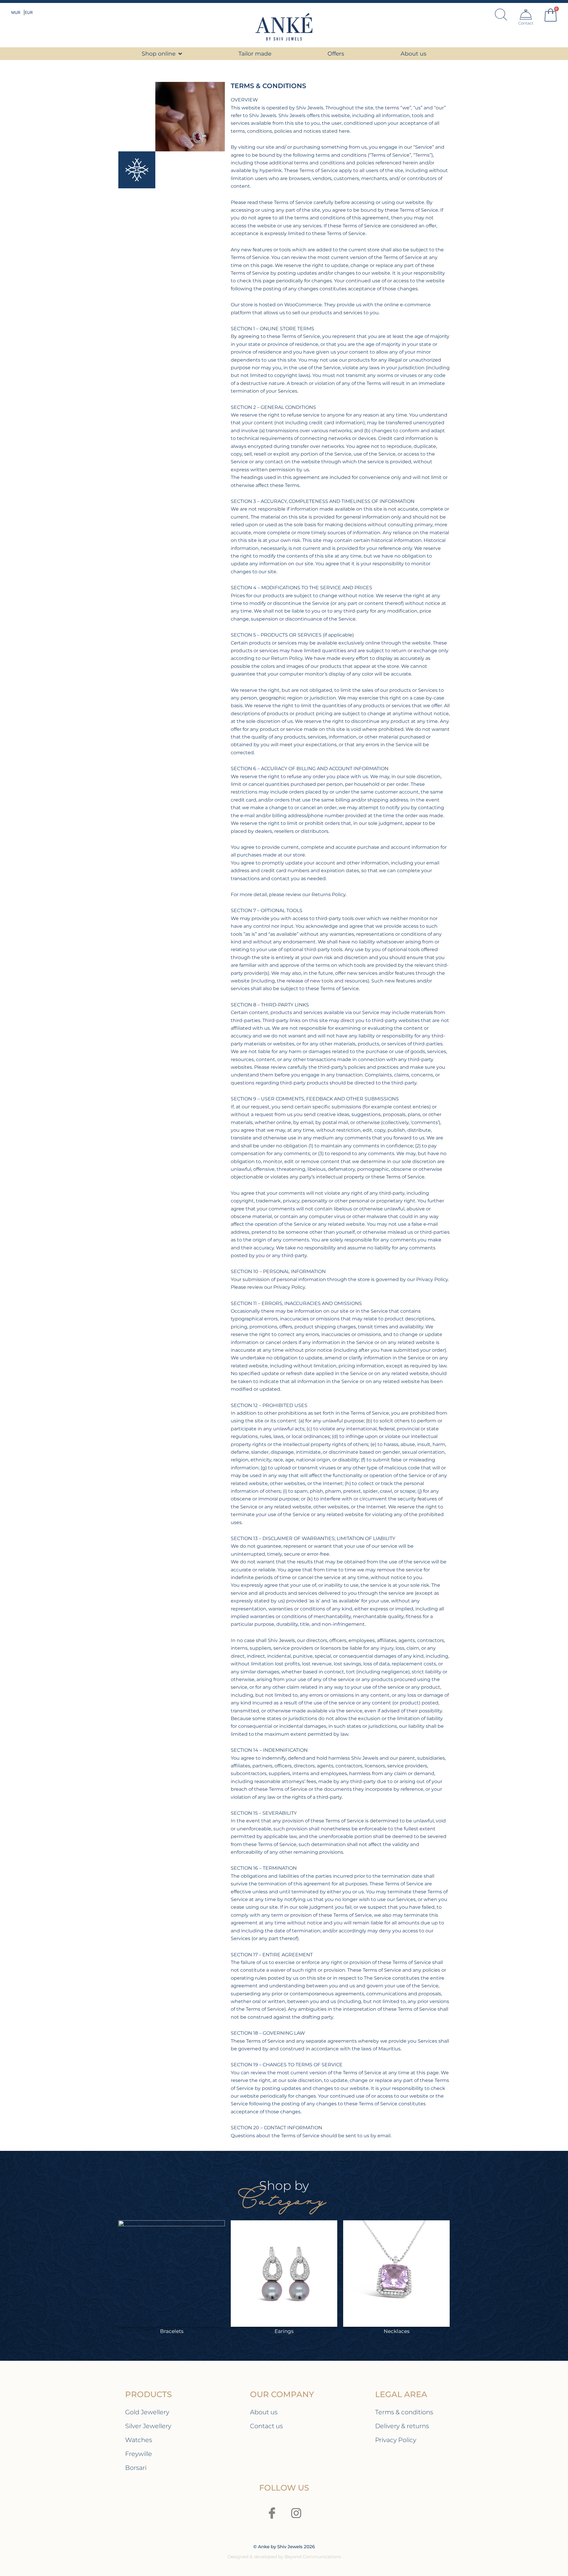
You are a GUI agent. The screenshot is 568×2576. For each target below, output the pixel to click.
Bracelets (172, 2331)
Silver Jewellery (148, 2426)
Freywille (139, 2454)
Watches (139, 2440)
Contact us (266, 2426)
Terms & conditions (404, 2412)
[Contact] (526, 14)
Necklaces (397, 2331)
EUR (29, 12)
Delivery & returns (402, 2426)
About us (264, 2412)
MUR (16, 12)
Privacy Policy (396, 2440)
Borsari (136, 2468)
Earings (284, 2331)
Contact (526, 23)
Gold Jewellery (147, 2412)
